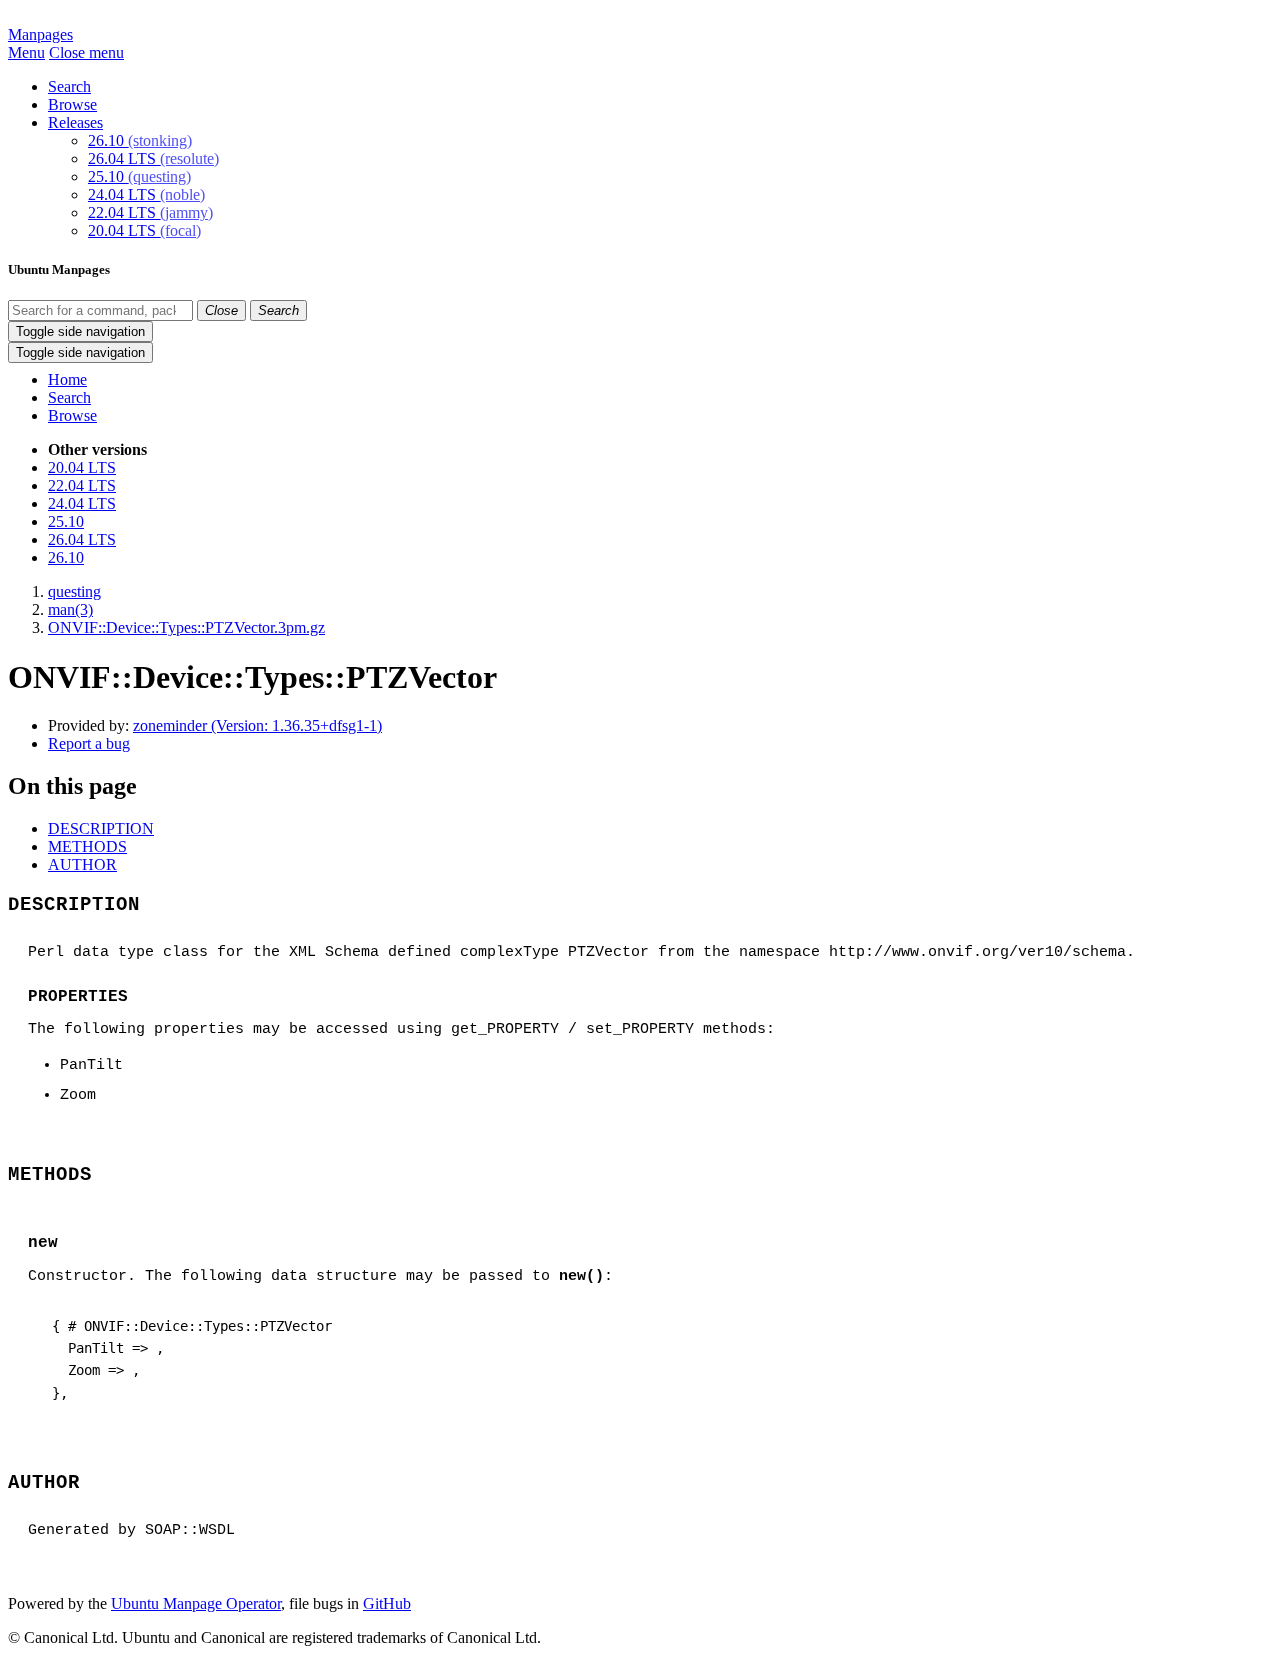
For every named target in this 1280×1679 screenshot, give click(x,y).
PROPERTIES (78, 997)
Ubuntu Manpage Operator (196, 1603)
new (43, 1243)
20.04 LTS (144, 230)
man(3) (70, 609)
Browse (72, 104)
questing (74, 591)
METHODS (87, 846)
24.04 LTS (146, 194)
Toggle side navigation (80, 331)
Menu (26, 52)
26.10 (140, 140)
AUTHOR (82, 864)
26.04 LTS (153, 158)
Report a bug (89, 743)
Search (69, 86)
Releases (75, 122)
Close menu (86, 52)
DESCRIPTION (101, 828)
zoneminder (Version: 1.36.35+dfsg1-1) (257, 725)
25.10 (139, 176)
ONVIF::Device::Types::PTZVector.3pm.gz (186, 627)
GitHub (387, 1603)
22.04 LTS (150, 212)
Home (67, 379)
